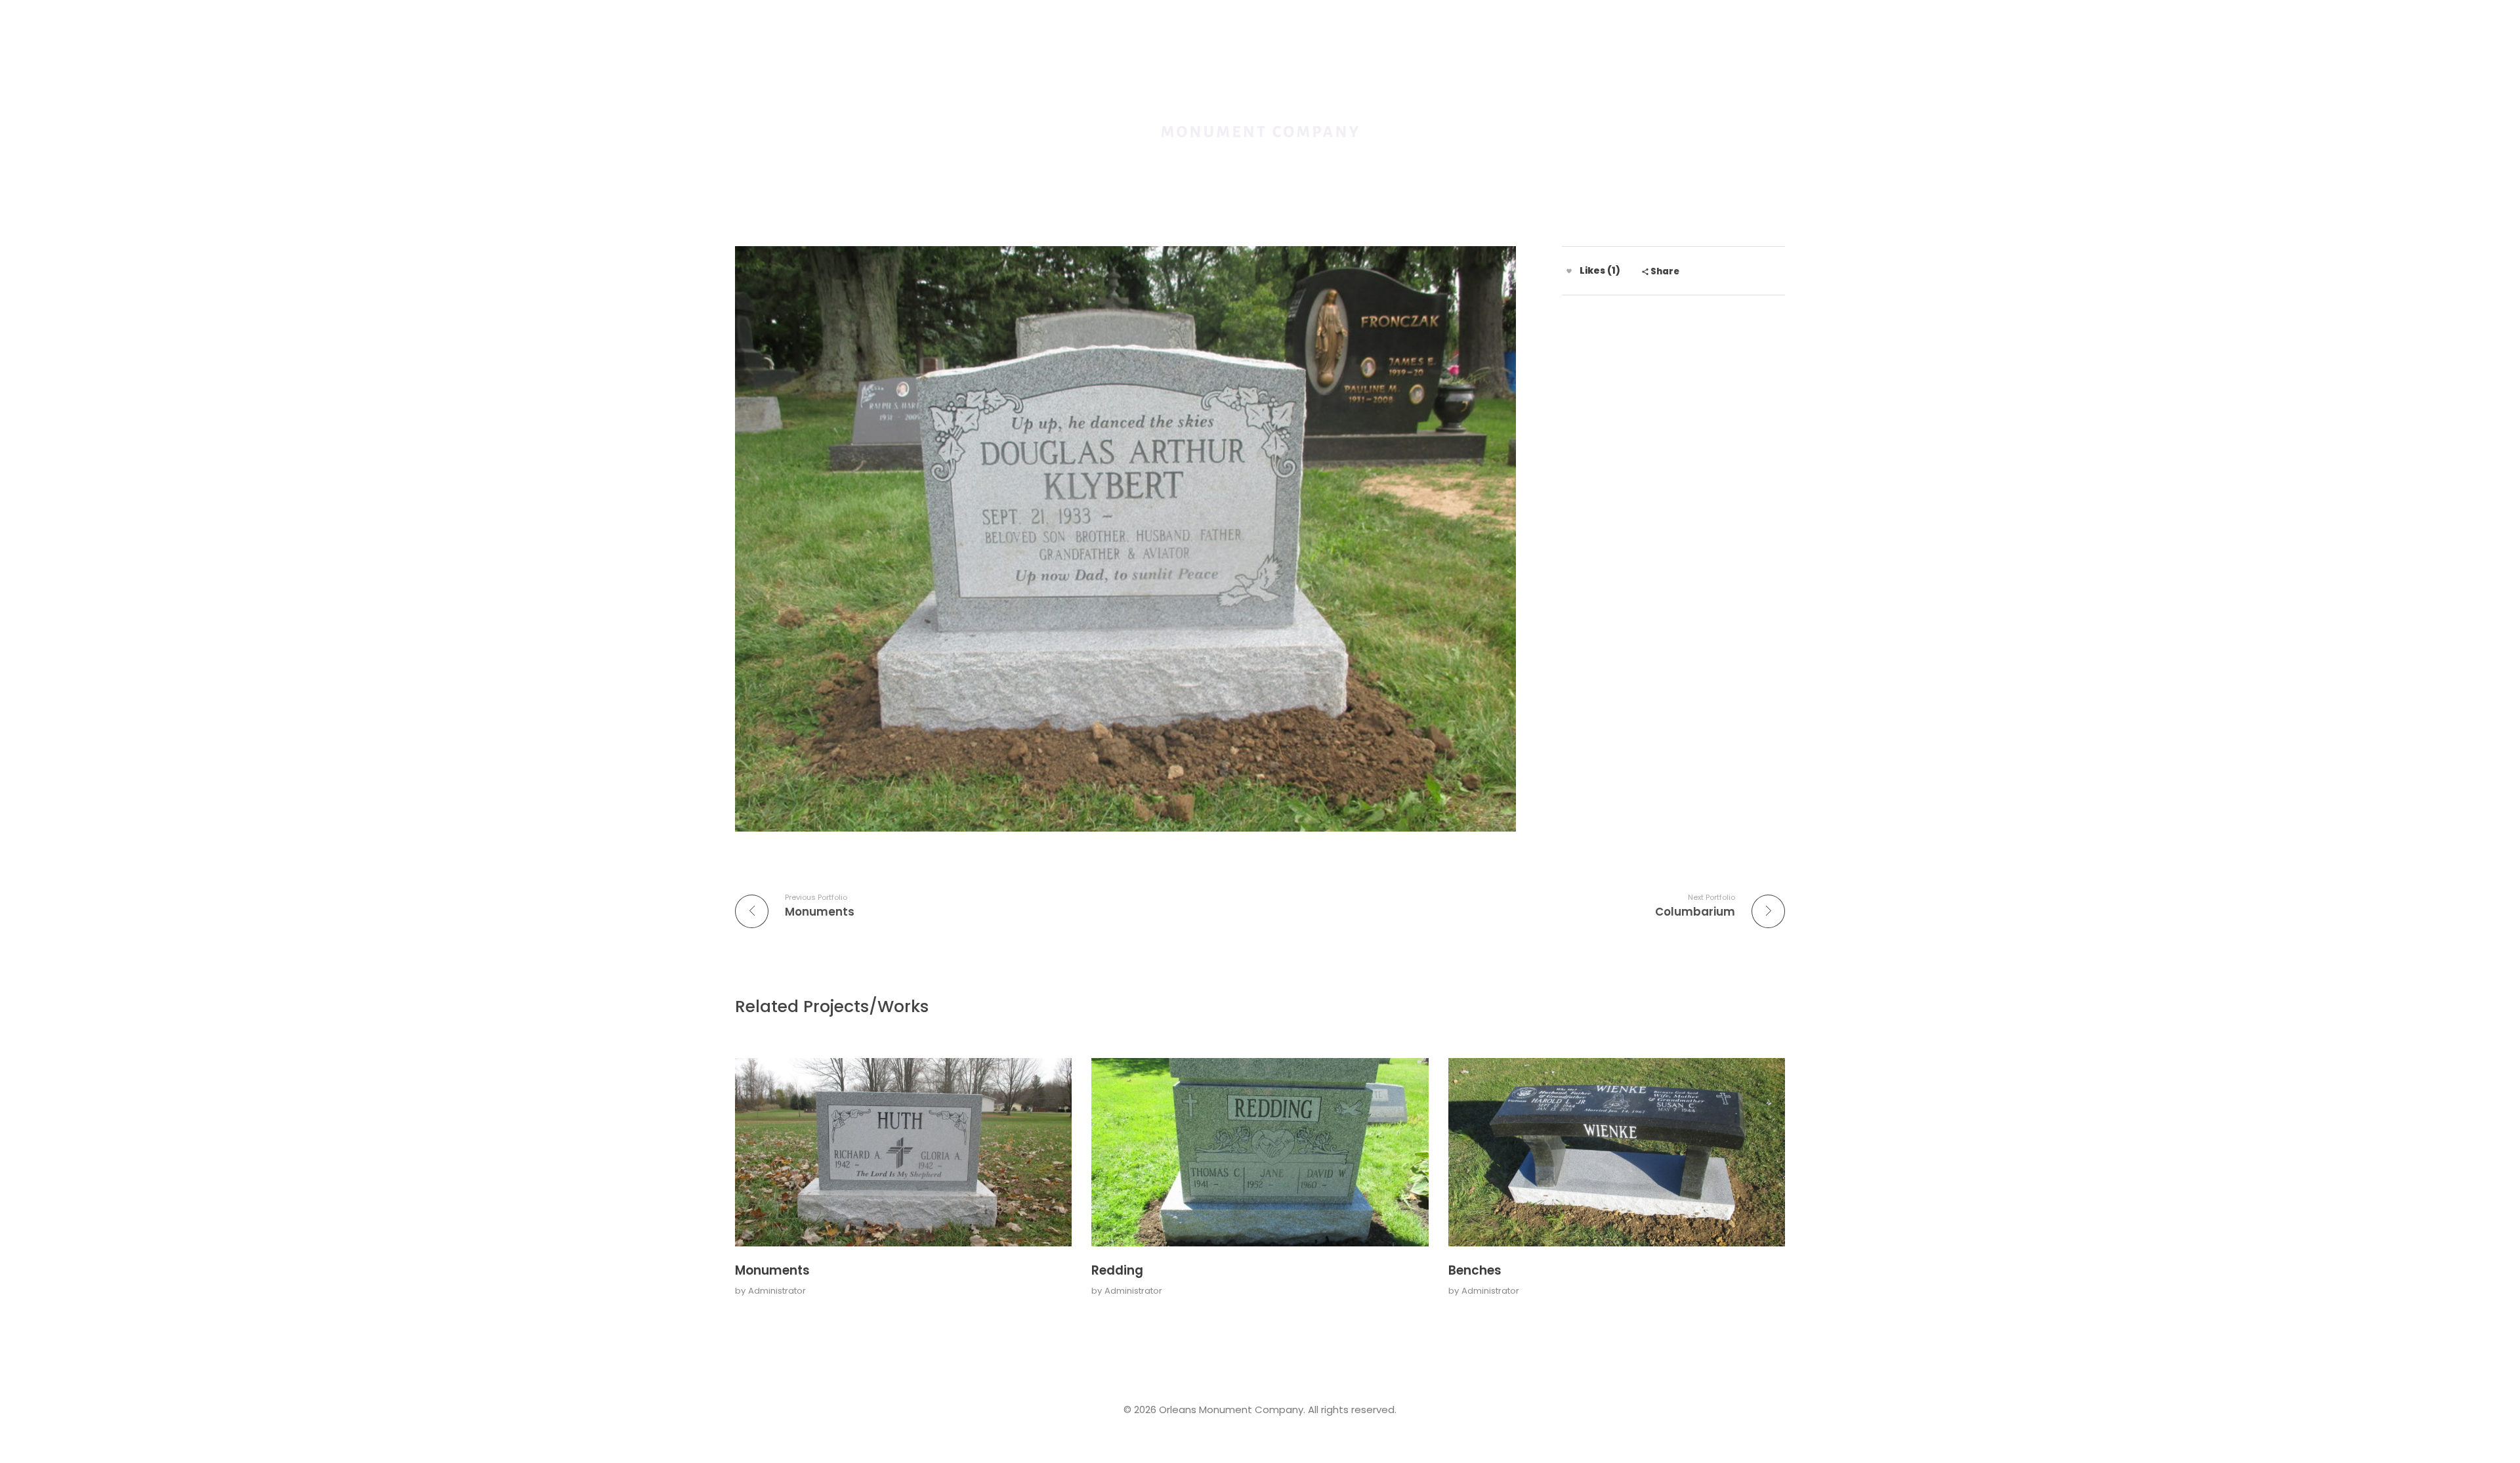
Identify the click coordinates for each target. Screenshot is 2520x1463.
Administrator (777, 1291)
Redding (1117, 1270)
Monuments (772, 1270)
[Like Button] (1569, 271)
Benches (1475, 1270)
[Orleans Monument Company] (1260, 104)
